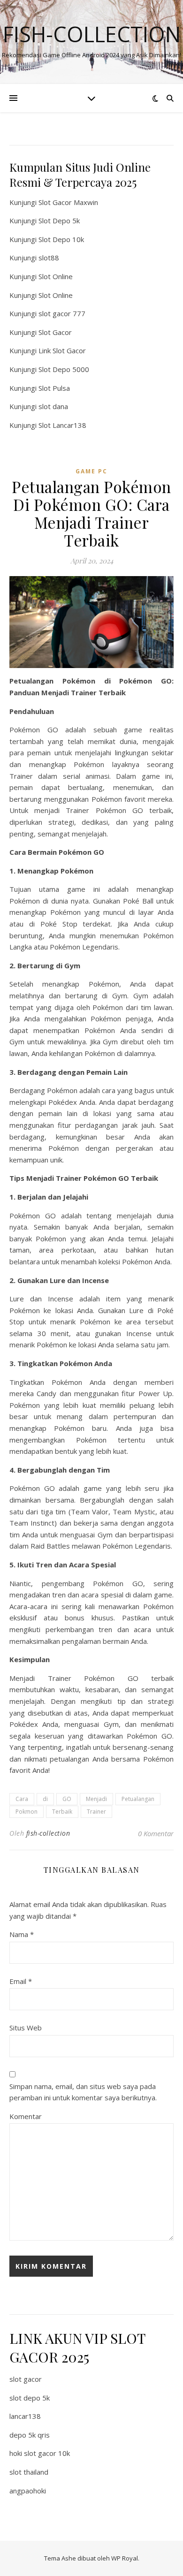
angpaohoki (28, 2491)
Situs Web (26, 2028)
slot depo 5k (30, 2398)
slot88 (49, 258)
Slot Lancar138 (62, 425)
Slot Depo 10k (61, 239)
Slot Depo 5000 (64, 369)
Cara (22, 1799)
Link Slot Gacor (62, 350)
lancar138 (25, 2416)
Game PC (91, 471)
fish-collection (48, 1833)
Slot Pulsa (54, 388)
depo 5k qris (30, 2435)
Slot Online (56, 276)
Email (21, 1981)
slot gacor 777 (62, 313)
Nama (22, 1934)
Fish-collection (92, 34)
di (45, 1799)
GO (67, 1799)
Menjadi (96, 1799)
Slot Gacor (55, 332)
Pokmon (27, 1812)
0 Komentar (156, 1833)
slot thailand (29, 2472)
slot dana (53, 406)
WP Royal (125, 2558)
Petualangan (138, 1799)
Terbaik (62, 1812)
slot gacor (26, 2379)
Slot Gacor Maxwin (68, 202)
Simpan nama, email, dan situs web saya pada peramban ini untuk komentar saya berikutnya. (83, 2092)
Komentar (26, 2116)
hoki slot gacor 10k (40, 2453)
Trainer (96, 1812)
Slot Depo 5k (59, 220)
